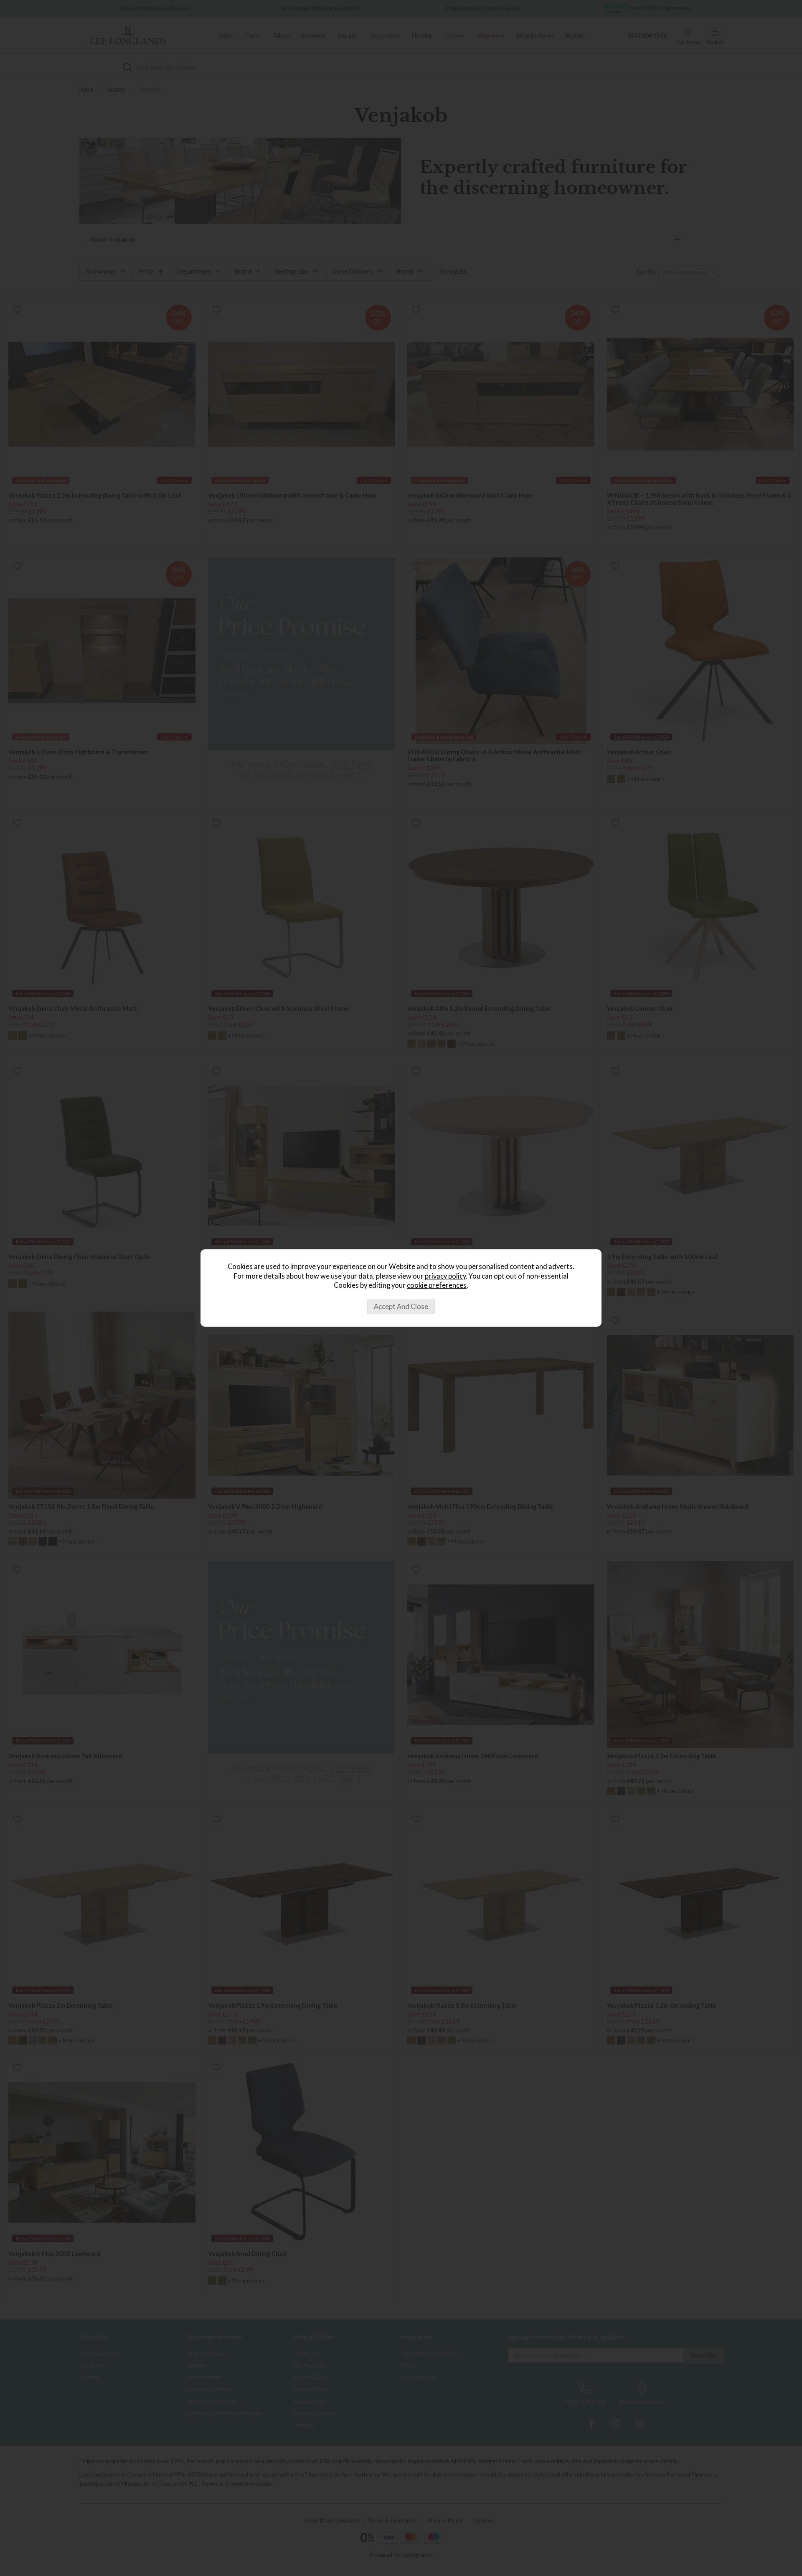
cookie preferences (437, 1285)
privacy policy (445, 1276)
